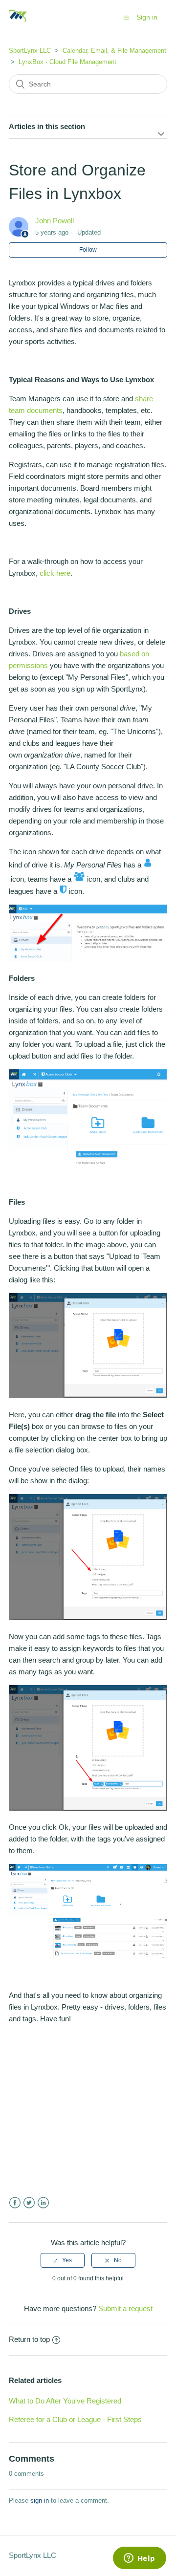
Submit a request (125, 2308)
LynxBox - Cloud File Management (67, 62)
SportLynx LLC (30, 51)
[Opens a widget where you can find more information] (139, 2559)
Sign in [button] (147, 17)
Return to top (29, 2339)
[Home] (18, 22)
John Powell (55, 221)
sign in (40, 2500)
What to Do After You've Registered (65, 2401)
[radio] (63, 2260)
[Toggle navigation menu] (126, 17)
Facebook (15, 2203)
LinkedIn (43, 2203)
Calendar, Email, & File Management (114, 51)
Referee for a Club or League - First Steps (75, 2419)
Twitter (29, 2203)
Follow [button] (88, 250)
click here (55, 573)
